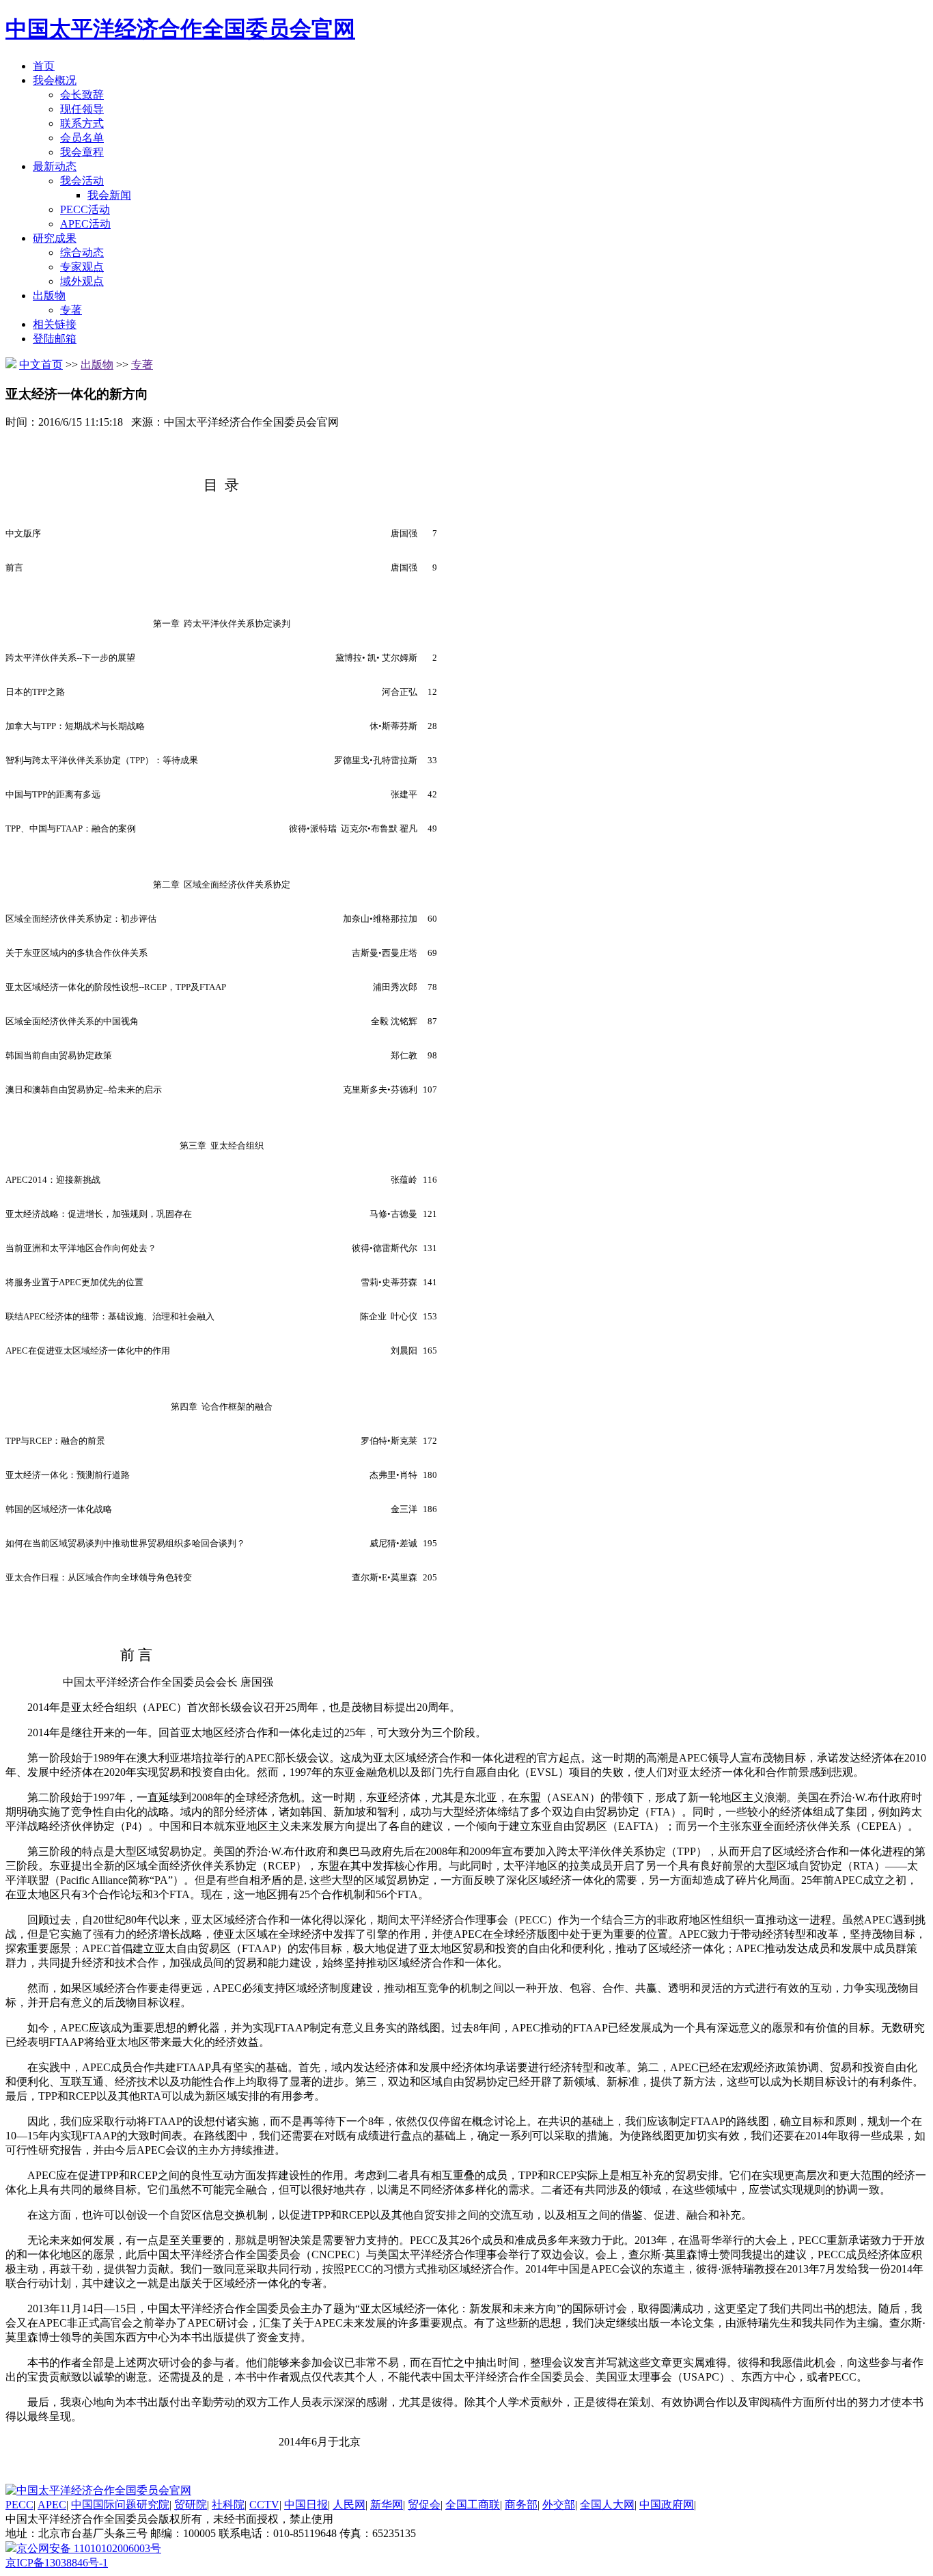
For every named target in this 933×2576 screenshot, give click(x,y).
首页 (44, 66)
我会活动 (82, 181)
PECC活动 (85, 209)
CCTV (264, 2505)
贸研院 (191, 2505)
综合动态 (82, 252)
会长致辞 (82, 95)
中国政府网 (667, 2505)
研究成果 (55, 238)
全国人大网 (607, 2505)
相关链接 (55, 324)
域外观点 (82, 281)
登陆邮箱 (55, 339)
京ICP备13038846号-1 (57, 2563)
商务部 (521, 2505)
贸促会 (424, 2505)
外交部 (559, 2505)
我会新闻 (109, 195)
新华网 (387, 2505)
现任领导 (82, 109)
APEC (52, 2505)
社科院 (228, 2505)
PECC (19, 2505)
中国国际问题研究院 (120, 2505)
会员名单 (82, 138)
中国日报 (306, 2505)
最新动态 (55, 166)
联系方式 (82, 123)
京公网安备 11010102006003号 (89, 2548)
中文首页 (41, 365)
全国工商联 (473, 2505)
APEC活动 (85, 224)
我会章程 (82, 152)
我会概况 (55, 80)
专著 (71, 310)
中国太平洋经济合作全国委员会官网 (180, 29)
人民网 (349, 2505)
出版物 (49, 296)
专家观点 (82, 267)
